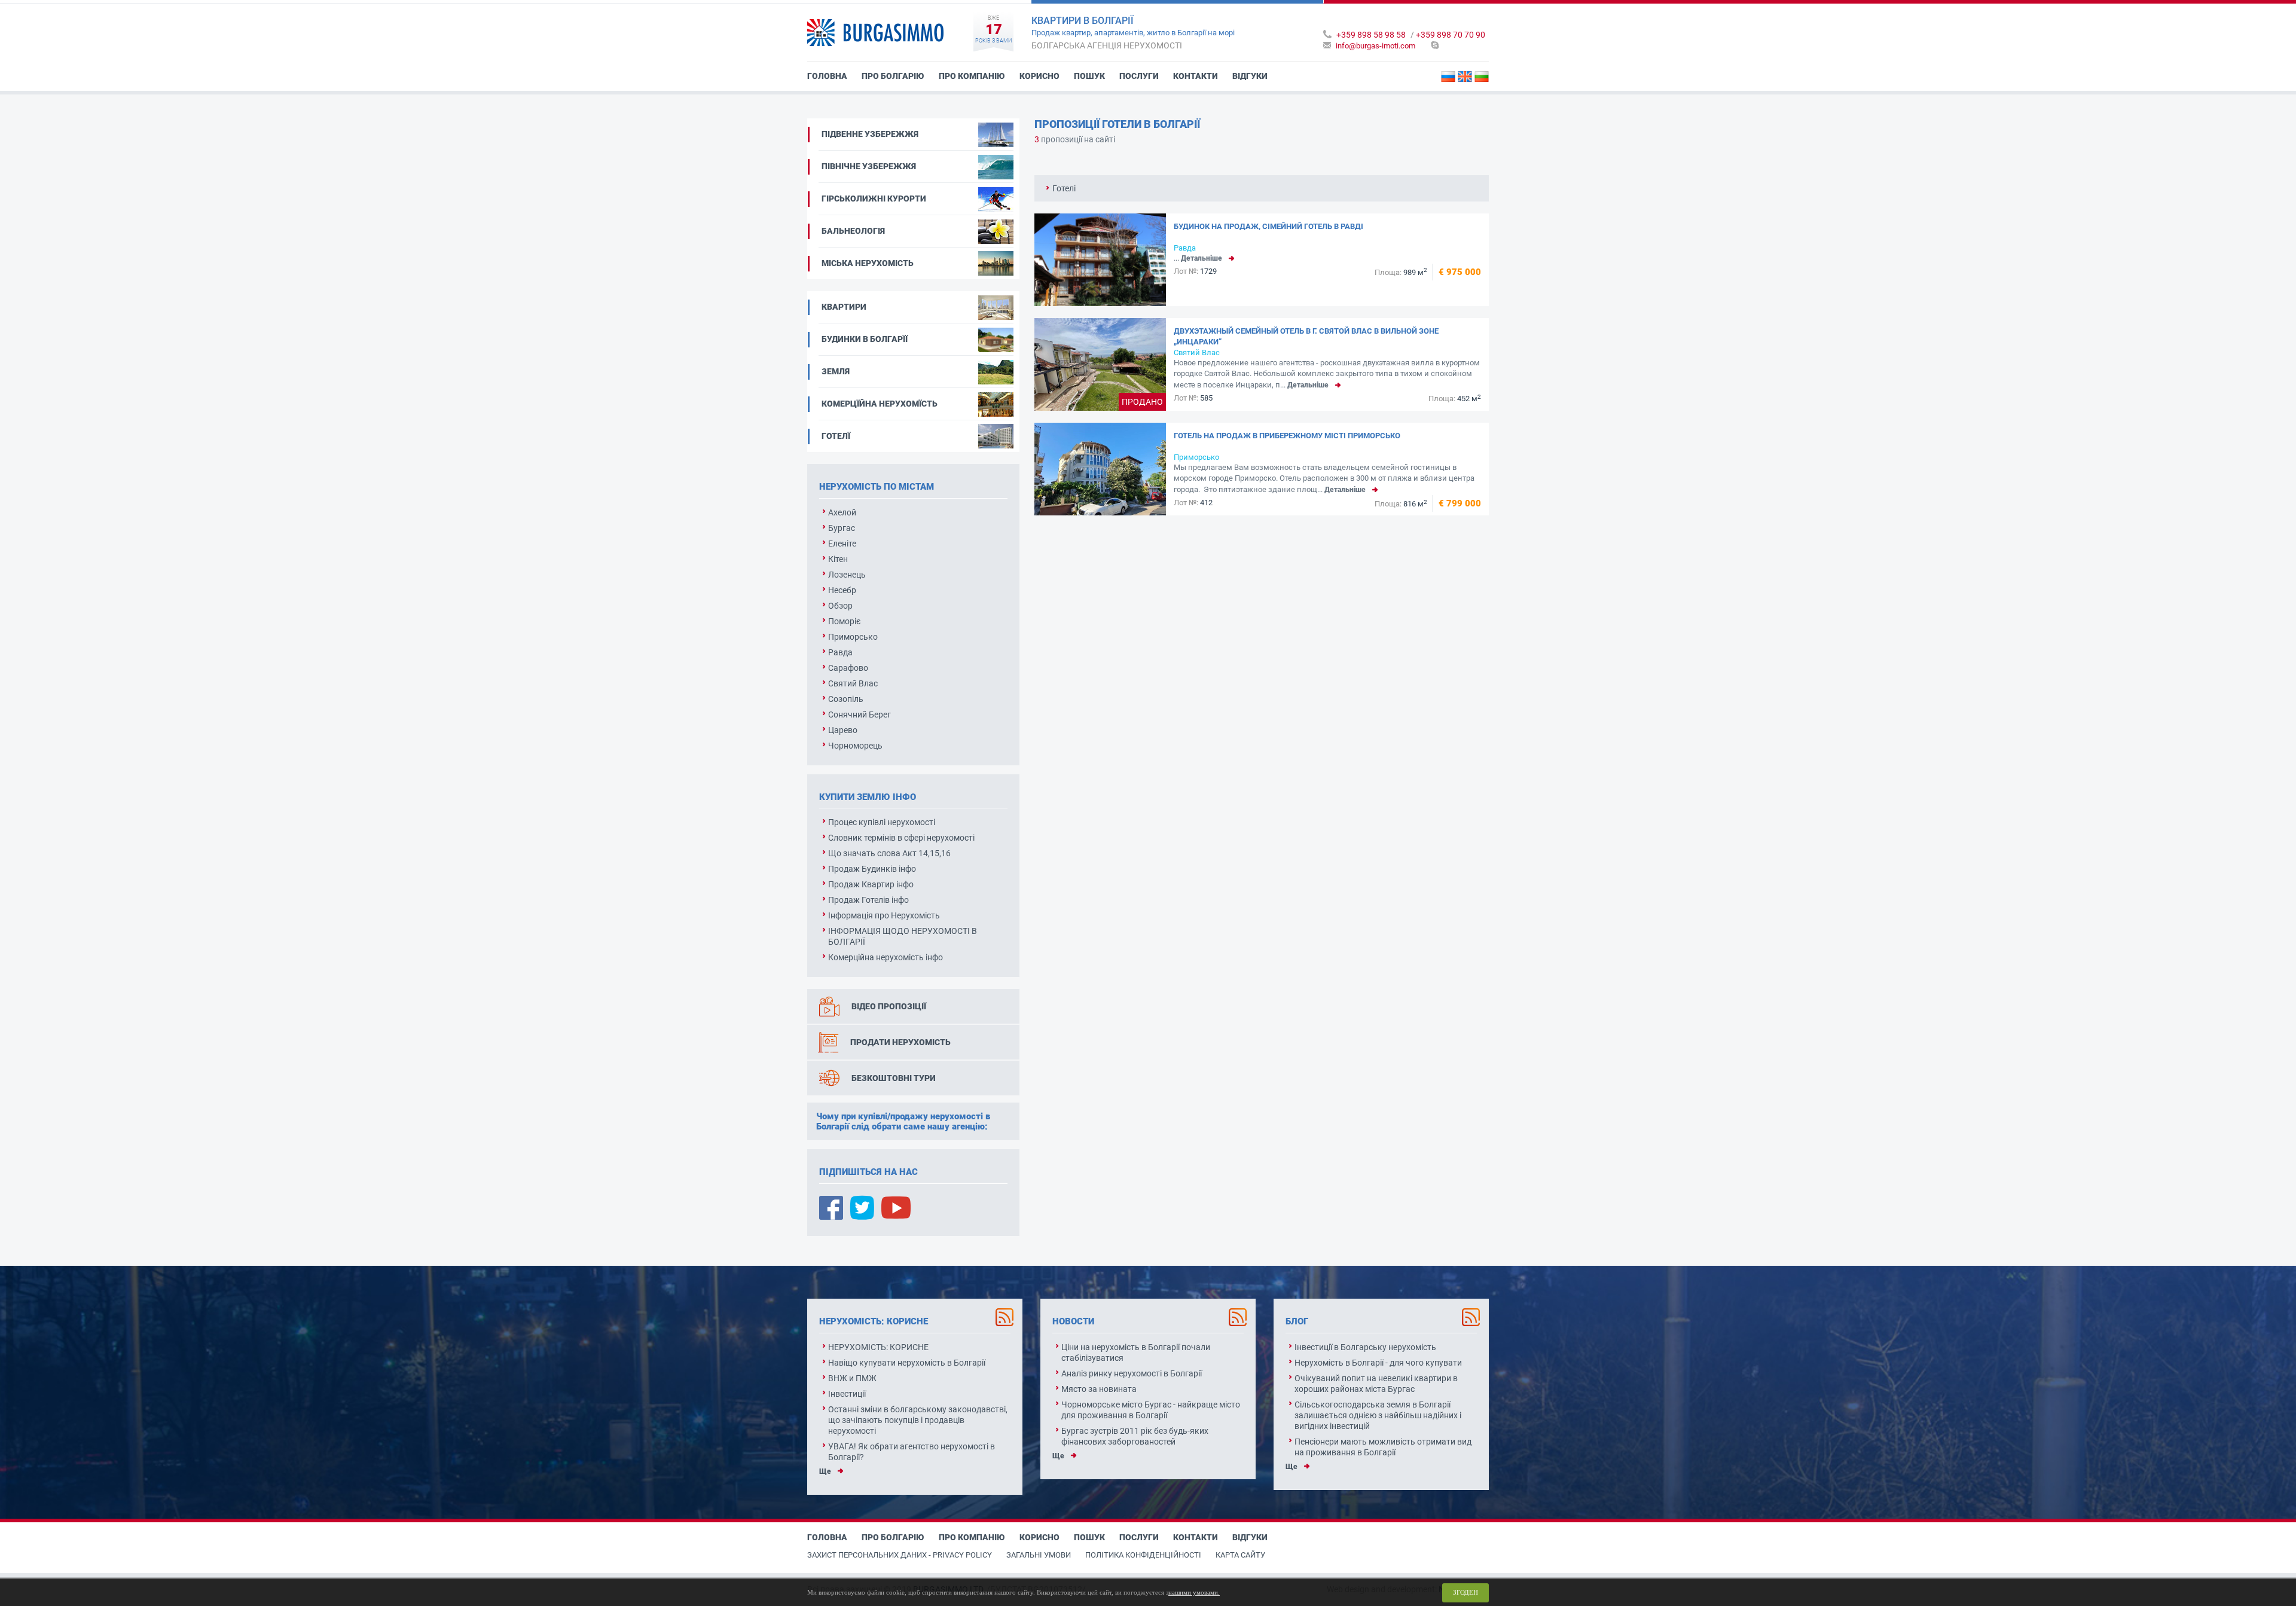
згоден (1465, 1592)
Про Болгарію (893, 76)
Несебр (842, 590)
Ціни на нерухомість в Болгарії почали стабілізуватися (1136, 1352)
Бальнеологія (853, 231)
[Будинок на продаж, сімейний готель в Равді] (1100, 260)
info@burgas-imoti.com (1376, 46)
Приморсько (853, 637)
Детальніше (1202, 258)
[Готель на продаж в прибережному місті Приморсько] (1100, 469)
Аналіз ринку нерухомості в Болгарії (1132, 1373)
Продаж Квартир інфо (871, 884)
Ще (825, 1471)
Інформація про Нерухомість (884, 915)
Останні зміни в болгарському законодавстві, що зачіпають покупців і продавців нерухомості (918, 1420)
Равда (840, 652)
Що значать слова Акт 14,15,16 (889, 853)
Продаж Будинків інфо (872, 869)
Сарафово (848, 668)
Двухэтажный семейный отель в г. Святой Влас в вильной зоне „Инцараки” (1306, 336)
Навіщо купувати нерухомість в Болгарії (907, 1363)
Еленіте (842, 544)
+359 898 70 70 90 (1451, 35)
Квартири (844, 307)
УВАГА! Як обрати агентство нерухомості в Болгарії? (912, 1452)
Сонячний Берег (860, 715)
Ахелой (842, 512)
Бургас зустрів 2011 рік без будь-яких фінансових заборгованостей (1135, 1436)
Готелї (836, 436)
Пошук (1089, 76)
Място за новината (1099, 1389)
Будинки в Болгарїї (865, 339)
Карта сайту (1240, 1555)
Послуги (1139, 76)
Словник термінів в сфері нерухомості (901, 838)
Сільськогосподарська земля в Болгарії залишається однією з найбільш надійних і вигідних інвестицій (1378, 1415)
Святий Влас (853, 683)
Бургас (842, 528)
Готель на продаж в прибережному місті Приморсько (1287, 436)
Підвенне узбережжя (870, 134)
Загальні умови (1039, 1555)
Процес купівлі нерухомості (882, 822)
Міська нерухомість (868, 263)
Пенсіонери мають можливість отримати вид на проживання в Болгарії (1383, 1447)
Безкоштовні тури (894, 1078)
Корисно (1039, 76)
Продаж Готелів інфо (868, 900)
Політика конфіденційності (1143, 1555)
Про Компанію (972, 76)
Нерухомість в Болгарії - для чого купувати (1378, 1363)
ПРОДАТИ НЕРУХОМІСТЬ (900, 1042)
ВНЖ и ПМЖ (852, 1378)
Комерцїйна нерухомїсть (880, 404)
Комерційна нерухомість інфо (886, 957)
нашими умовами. (1194, 1592)
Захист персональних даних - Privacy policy (900, 1555)
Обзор (840, 606)
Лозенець (847, 575)
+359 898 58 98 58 (1371, 35)
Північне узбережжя (869, 166)
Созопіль (846, 699)
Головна (827, 76)
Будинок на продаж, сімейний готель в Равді (1268, 226)
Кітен (838, 559)
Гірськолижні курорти (874, 199)
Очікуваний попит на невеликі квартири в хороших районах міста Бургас (1376, 1384)
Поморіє (845, 621)
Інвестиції (847, 1394)
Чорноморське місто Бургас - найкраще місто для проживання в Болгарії (1151, 1410)
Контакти (1196, 76)
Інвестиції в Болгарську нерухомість (1365, 1347)
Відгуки (1250, 76)
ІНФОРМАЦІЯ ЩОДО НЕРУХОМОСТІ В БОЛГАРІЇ (903, 936)
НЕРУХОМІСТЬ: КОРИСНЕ (878, 1347)
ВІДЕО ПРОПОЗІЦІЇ (889, 1006)
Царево (843, 730)
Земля (836, 371)
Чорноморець (855, 746)
